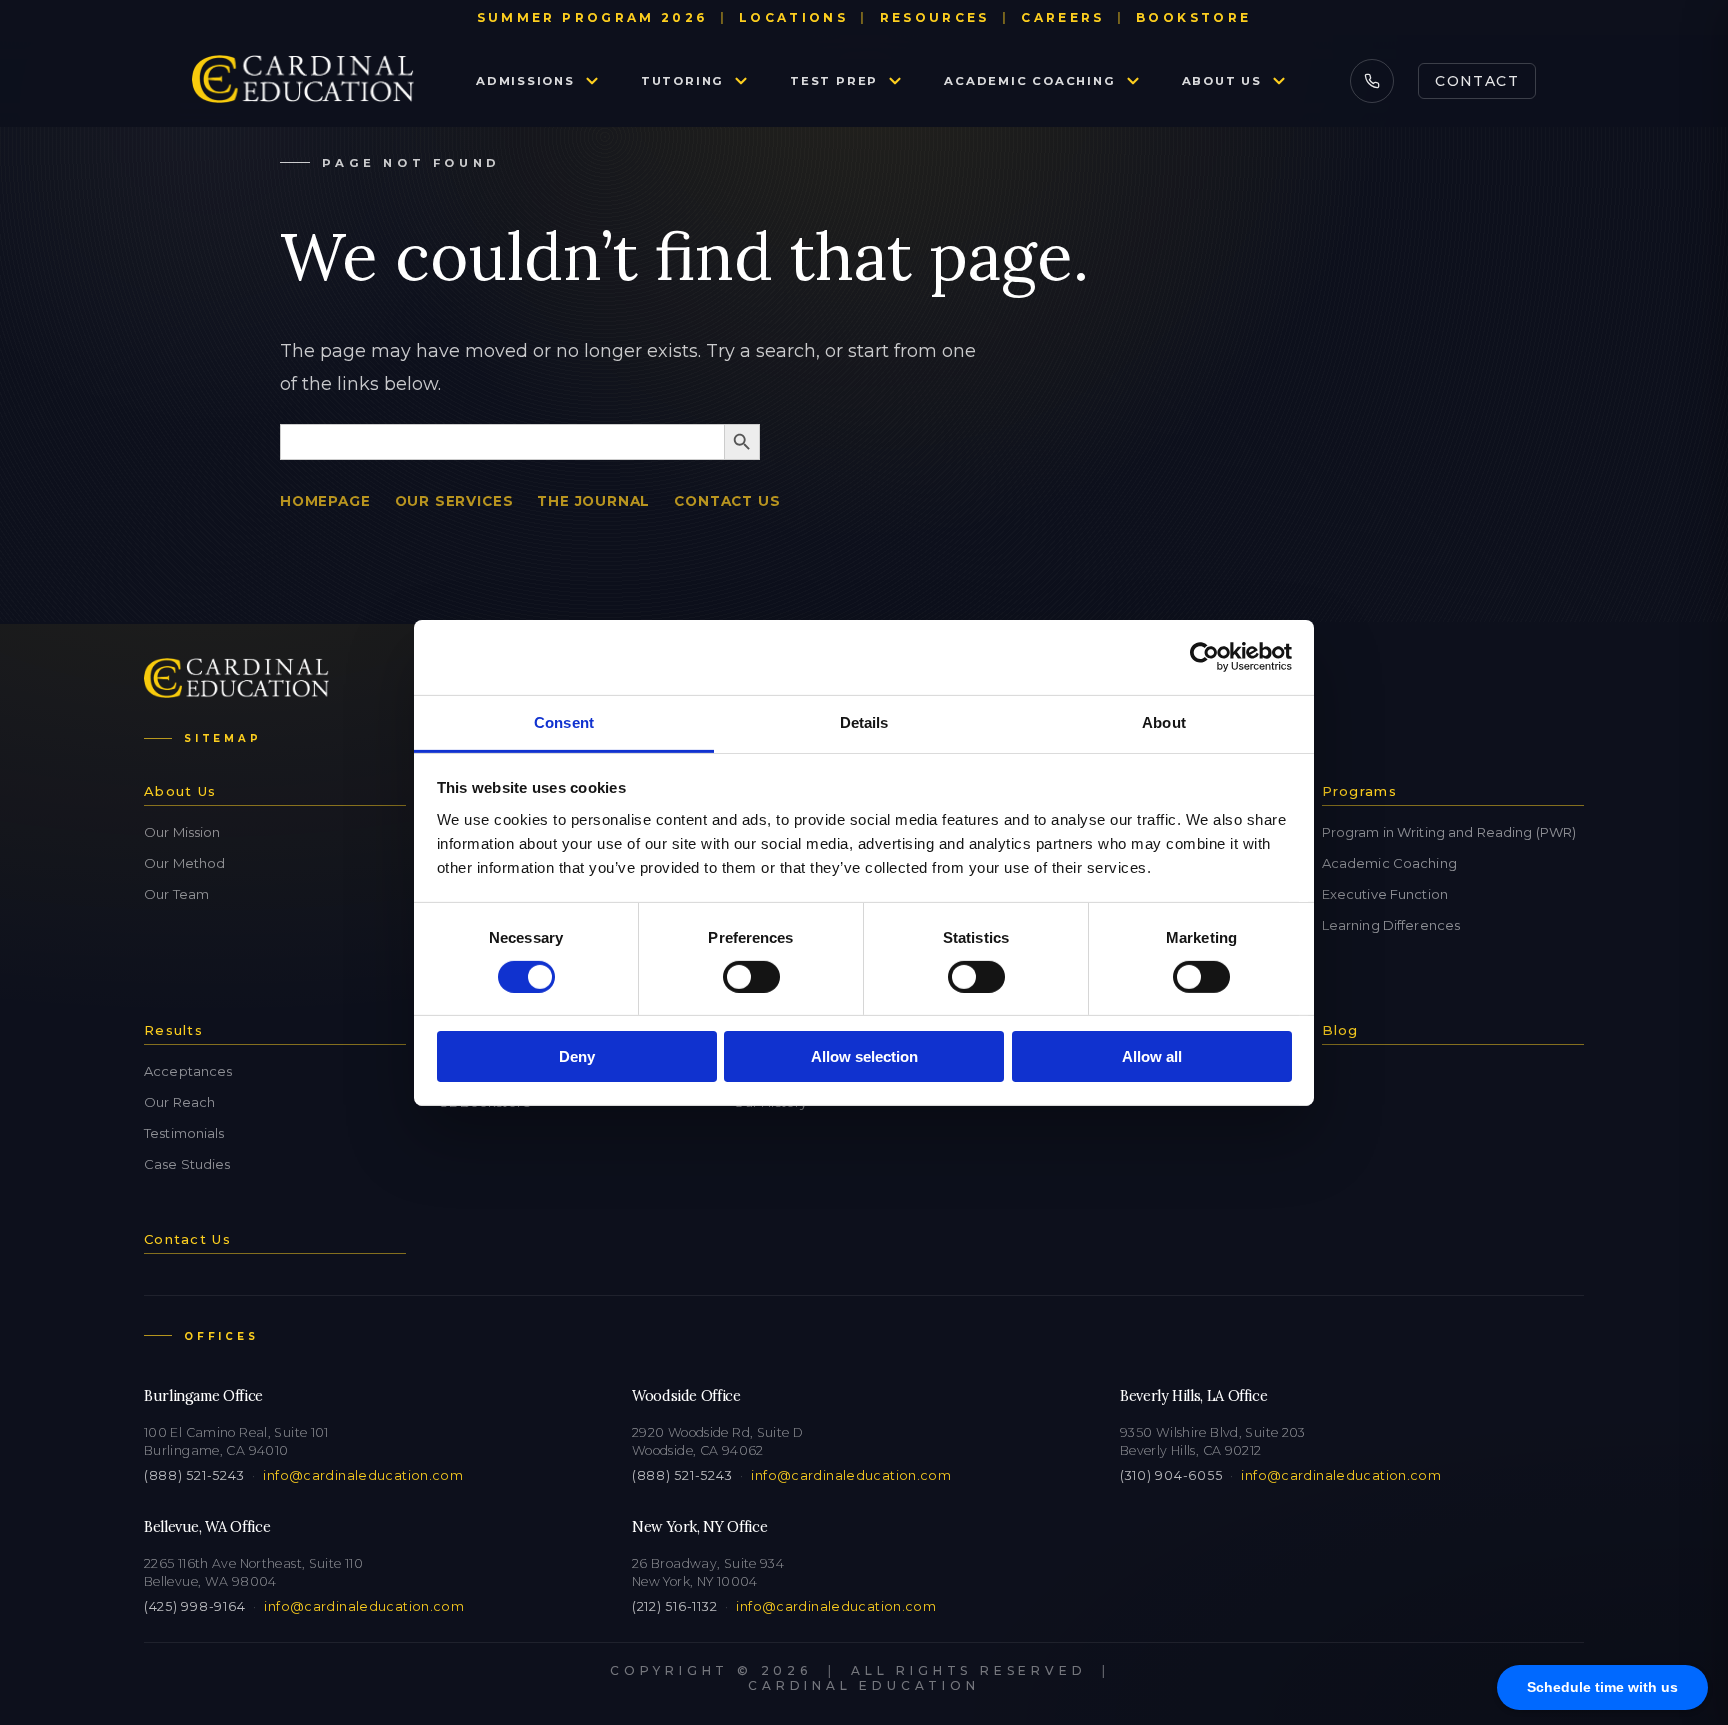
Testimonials (184, 1133)
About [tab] (1164, 721)
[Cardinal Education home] (303, 81)
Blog (1340, 1030)
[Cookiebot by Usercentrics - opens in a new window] (1204, 657)
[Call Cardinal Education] (1372, 81)
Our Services (454, 501)
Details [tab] (864, 721)
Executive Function (1385, 894)
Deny (577, 1056)
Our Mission (182, 832)
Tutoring (682, 81)
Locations (793, 17)
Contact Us (727, 501)
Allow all (1152, 1056)
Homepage (325, 501)
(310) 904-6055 (1171, 1475)
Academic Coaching (1029, 81)
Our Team (176, 894)
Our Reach (179, 1102)
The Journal (593, 501)
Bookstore (1193, 17)
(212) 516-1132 (674, 1606)
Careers (1063, 17)
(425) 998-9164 (194, 1606)
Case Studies (187, 1164)
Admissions (525, 81)
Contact (1477, 81)
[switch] (751, 977)
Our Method (184, 863)
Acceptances (188, 1071)
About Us (1222, 81)
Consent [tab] (564, 721)
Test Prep (834, 81)
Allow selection (864, 1056)
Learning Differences (1391, 925)
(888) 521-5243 (194, 1475)
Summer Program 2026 (592, 17)
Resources (935, 17)
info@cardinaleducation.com (363, 1475)
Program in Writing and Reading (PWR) (1449, 832)
